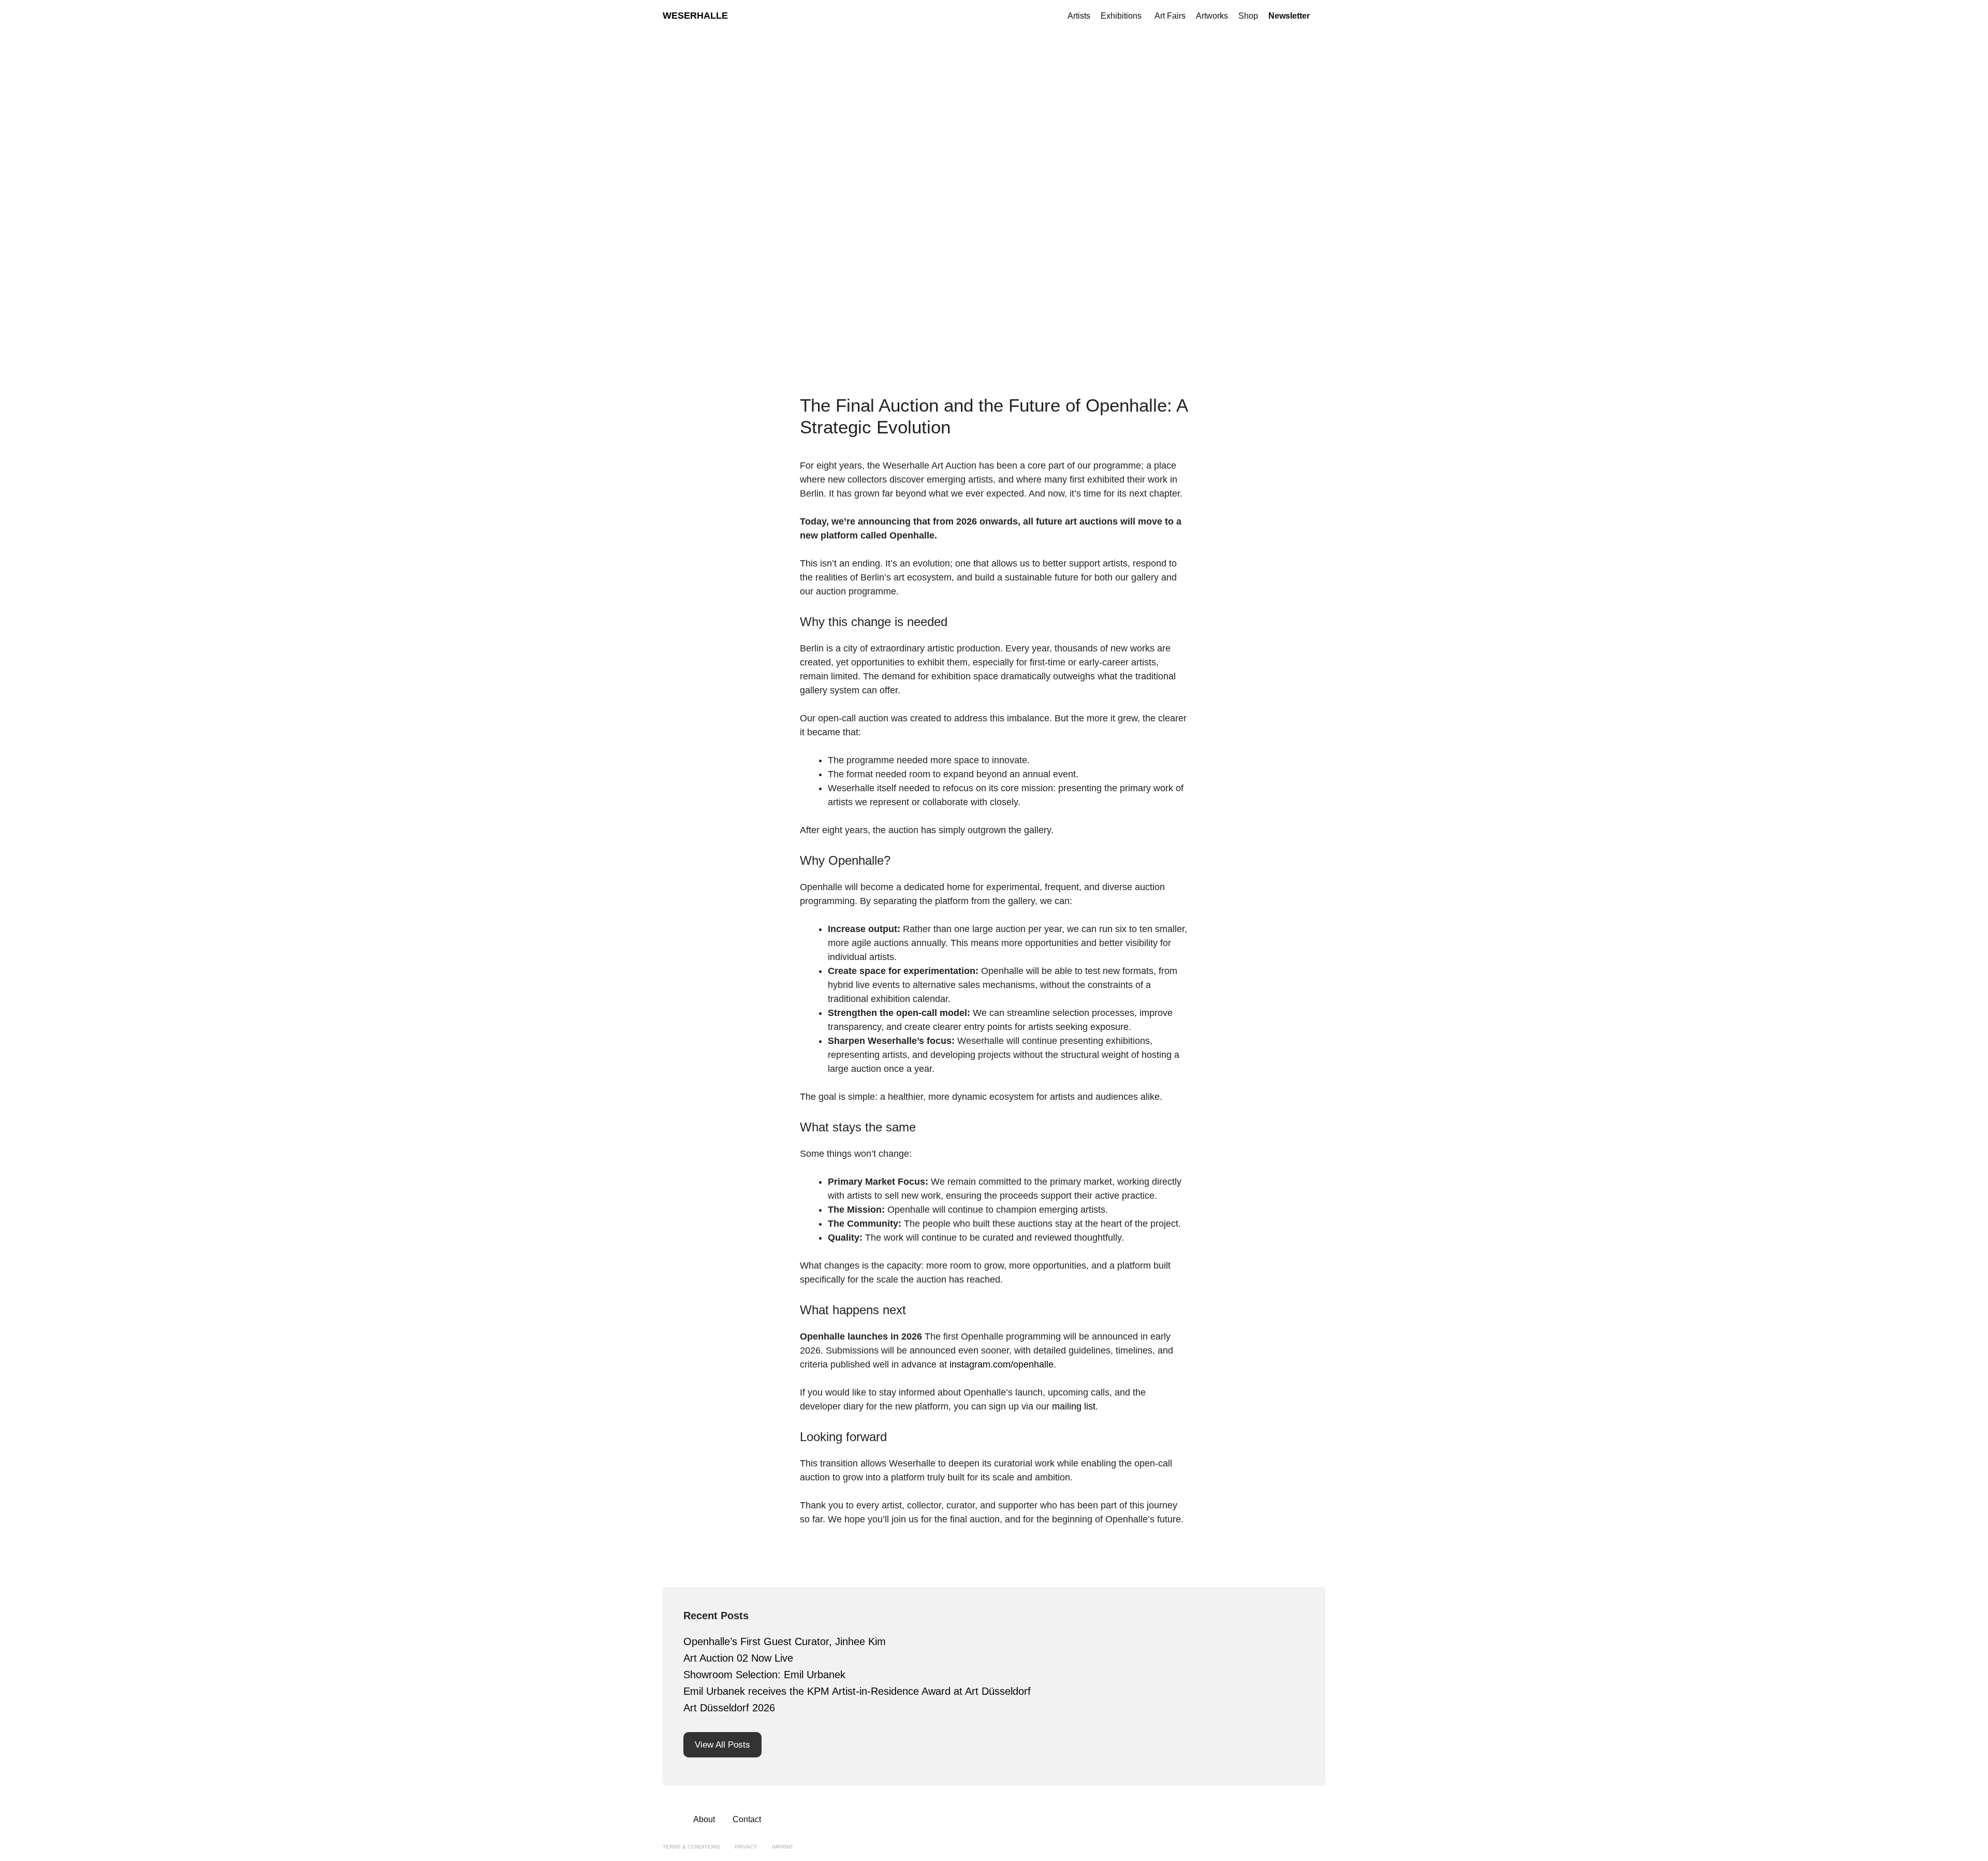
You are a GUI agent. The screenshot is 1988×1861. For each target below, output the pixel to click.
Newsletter (1289, 16)
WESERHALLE (695, 16)
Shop (1248, 16)
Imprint (783, 1847)
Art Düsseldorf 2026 (729, 1708)
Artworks (1212, 16)
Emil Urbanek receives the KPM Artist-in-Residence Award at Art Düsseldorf (857, 1691)
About (704, 1819)
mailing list (1074, 1406)
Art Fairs (1170, 16)
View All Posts (722, 1745)
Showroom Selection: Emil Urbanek (764, 1675)
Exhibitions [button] (1121, 16)
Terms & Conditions (691, 1847)
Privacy (746, 1847)
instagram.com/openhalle (1000, 1364)
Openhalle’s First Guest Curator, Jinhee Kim (785, 1641)
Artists (1079, 16)
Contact (747, 1819)
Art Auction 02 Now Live (738, 1658)
